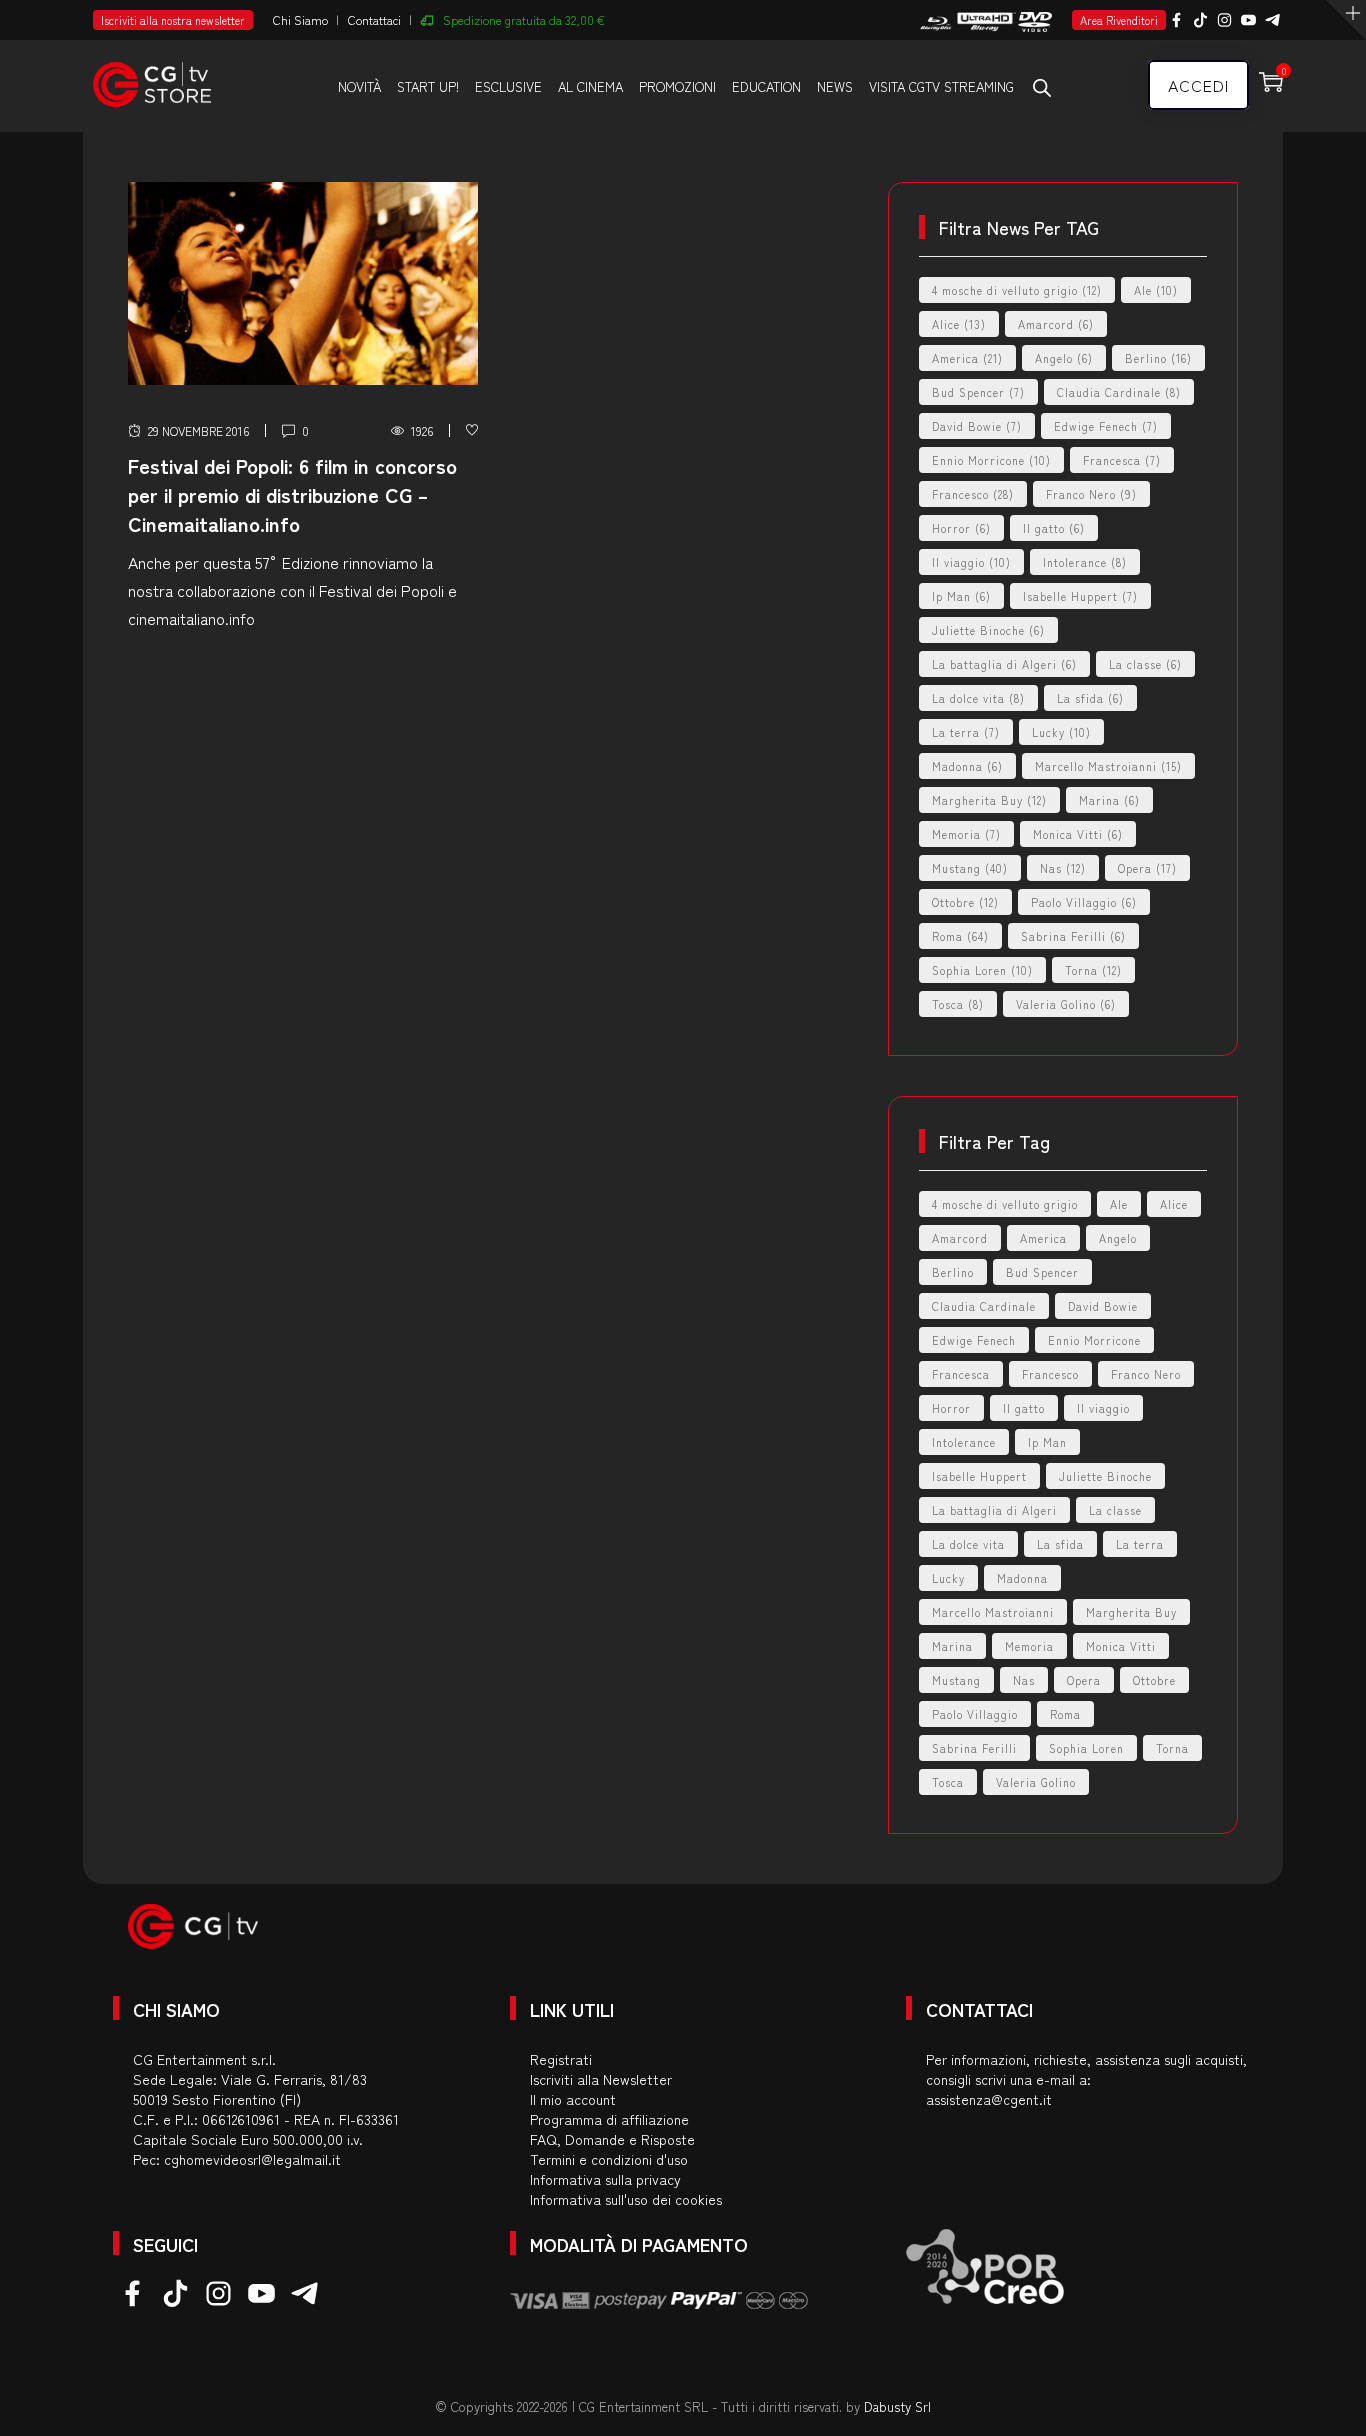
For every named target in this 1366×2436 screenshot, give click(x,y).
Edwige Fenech (1106, 426)
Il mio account (573, 2099)
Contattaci (374, 19)
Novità (359, 86)
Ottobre (965, 902)
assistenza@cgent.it (989, 2099)
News (835, 86)
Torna (1093, 970)
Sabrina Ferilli (1073, 936)
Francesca (1122, 460)
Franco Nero (1091, 494)
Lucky (1061, 732)
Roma (960, 936)
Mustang (970, 868)
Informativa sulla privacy (605, 2179)
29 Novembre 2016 (198, 430)
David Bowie (977, 426)
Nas (1063, 868)
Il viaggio (971, 562)
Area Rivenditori (1119, 20)
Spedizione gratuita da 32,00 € (524, 19)
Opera (1147, 868)
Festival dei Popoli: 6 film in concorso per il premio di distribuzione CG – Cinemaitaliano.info (292, 494)
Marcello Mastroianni (1108, 766)
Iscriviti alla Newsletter (601, 2079)
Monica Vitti (1078, 834)
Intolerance (1085, 562)
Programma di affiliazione (609, 2119)
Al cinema (590, 86)
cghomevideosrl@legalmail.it (252, 2159)
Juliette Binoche (988, 630)
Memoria (966, 834)
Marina (1109, 800)
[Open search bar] (1042, 87)
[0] (472, 430)
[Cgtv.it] (152, 75)
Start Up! (428, 86)
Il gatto (1054, 528)
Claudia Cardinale (1119, 392)
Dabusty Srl (897, 2406)
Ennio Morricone (991, 460)
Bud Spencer (978, 392)
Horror (961, 528)
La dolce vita (978, 698)
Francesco (973, 494)
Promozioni (677, 86)
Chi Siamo (300, 19)
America (967, 358)
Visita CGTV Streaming (941, 86)
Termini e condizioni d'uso (609, 2159)
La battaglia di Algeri (1004, 664)
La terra (966, 732)
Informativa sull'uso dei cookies (626, 2199)
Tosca (958, 1004)
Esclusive (508, 86)
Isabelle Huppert (1080, 596)
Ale (1156, 290)
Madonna (967, 766)
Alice (959, 324)
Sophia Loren (982, 970)
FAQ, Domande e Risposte (612, 2139)
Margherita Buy (989, 800)
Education (766, 86)
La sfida (1090, 698)
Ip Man (961, 596)
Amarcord (1056, 324)
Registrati (561, 2059)
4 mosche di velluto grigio (1017, 290)
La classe (1145, 664)
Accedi (1198, 85)
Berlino (1158, 358)
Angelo (1064, 358)
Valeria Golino (1066, 1004)
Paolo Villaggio (1084, 902)
